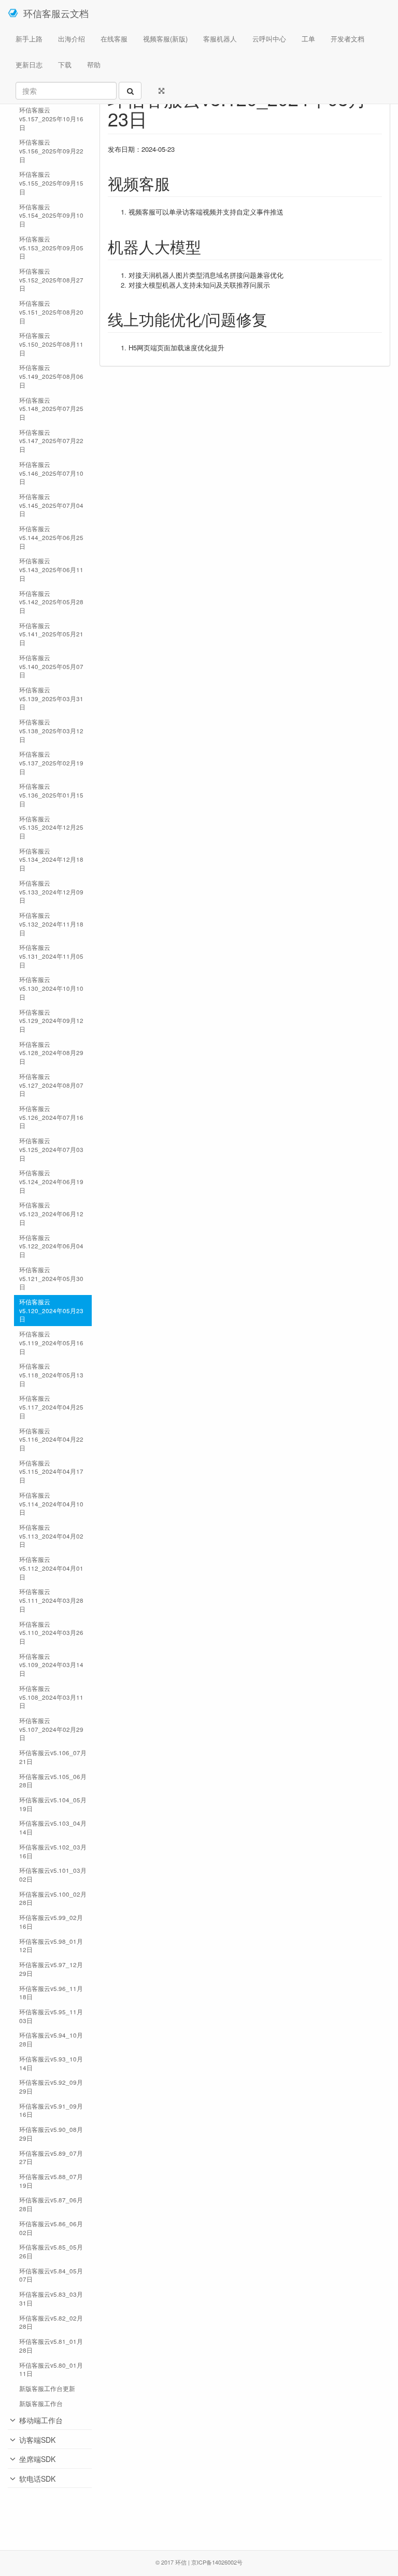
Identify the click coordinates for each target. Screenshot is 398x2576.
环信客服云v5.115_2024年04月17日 (51, 1471)
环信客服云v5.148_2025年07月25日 (51, 409)
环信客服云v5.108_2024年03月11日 (51, 1697)
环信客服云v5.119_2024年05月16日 (51, 1342)
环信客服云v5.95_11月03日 (51, 2016)
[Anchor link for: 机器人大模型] (209, 246)
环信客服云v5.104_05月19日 (53, 1804)
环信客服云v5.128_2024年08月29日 (51, 1053)
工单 (308, 39)
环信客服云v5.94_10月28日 (51, 2039)
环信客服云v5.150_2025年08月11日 (51, 344)
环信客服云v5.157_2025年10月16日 (51, 118)
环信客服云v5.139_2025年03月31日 (51, 698)
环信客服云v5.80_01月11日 (51, 2369)
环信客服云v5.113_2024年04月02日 (51, 1536)
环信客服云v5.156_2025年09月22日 (51, 151)
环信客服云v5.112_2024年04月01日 (51, 1568)
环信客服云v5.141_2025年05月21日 (51, 634)
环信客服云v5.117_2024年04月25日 (51, 1407)
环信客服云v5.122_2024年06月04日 (51, 1246)
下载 (65, 65)
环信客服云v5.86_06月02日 (51, 2228)
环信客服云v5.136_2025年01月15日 (51, 795)
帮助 (94, 65)
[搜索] (130, 91)
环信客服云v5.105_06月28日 (53, 1781)
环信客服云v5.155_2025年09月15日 (51, 183)
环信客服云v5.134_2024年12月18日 (51, 859)
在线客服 (114, 39)
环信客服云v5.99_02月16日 (51, 1922)
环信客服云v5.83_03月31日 (51, 2299)
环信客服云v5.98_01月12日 (51, 1946)
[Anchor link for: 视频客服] (178, 183)
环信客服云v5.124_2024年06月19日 (51, 1181)
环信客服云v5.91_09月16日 (51, 2110)
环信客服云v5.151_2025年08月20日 (51, 312)
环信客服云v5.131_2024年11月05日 (51, 956)
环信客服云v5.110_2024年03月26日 (51, 1633)
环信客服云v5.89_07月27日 (51, 2158)
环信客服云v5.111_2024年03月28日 (51, 1600)
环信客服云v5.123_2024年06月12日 (51, 1213)
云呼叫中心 (269, 39)
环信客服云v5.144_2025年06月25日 (51, 537)
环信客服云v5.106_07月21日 (53, 1757)
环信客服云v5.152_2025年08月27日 (51, 280)
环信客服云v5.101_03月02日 (53, 1875)
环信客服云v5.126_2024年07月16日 (51, 1117)
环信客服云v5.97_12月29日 (51, 1969)
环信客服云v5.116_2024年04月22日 (51, 1439)
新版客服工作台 (41, 2403)
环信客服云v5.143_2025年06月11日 (51, 569)
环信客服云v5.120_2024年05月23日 (51, 1310)
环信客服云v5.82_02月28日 (51, 2322)
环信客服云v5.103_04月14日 (53, 1827)
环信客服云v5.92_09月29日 (51, 2087)
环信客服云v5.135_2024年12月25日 (51, 827)
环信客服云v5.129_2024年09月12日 (51, 1021)
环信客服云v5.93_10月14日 (51, 2063)
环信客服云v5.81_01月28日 (51, 2346)
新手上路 (29, 39)
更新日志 (29, 65)
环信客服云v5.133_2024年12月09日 (51, 892)
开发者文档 (347, 39)
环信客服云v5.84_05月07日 (51, 2275)
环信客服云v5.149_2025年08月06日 (51, 376)
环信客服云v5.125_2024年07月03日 (51, 1149)
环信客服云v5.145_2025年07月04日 (51, 505)
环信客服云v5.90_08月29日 (51, 2134)
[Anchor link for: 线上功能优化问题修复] (275, 319)
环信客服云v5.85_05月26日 (51, 2251)
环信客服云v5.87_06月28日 (51, 2204)
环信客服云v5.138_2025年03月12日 (51, 730)
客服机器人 (220, 39)
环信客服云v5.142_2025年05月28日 (51, 602)
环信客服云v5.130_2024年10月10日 (51, 988)
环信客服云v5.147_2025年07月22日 (51, 441)
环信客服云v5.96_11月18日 (51, 1993)
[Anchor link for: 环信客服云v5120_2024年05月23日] (157, 118)
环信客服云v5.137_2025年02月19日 (51, 763)
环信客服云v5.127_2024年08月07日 (51, 1085)
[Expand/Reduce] (161, 91)
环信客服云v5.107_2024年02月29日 (51, 1729)
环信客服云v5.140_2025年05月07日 (51, 666)
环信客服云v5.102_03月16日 (53, 1851)
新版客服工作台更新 (47, 2388)
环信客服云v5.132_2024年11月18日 (51, 924)
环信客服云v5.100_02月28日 (53, 1898)
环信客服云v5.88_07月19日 (51, 2181)
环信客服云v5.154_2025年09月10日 (51, 215)
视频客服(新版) (165, 39)
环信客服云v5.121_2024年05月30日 (51, 1278)
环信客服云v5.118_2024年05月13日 (51, 1375)
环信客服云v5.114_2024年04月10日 (51, 1504)
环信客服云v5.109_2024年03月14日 (51, 1665)
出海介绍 (72, 39)
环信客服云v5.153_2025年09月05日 (51, 247)
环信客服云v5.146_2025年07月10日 (51, 473)
